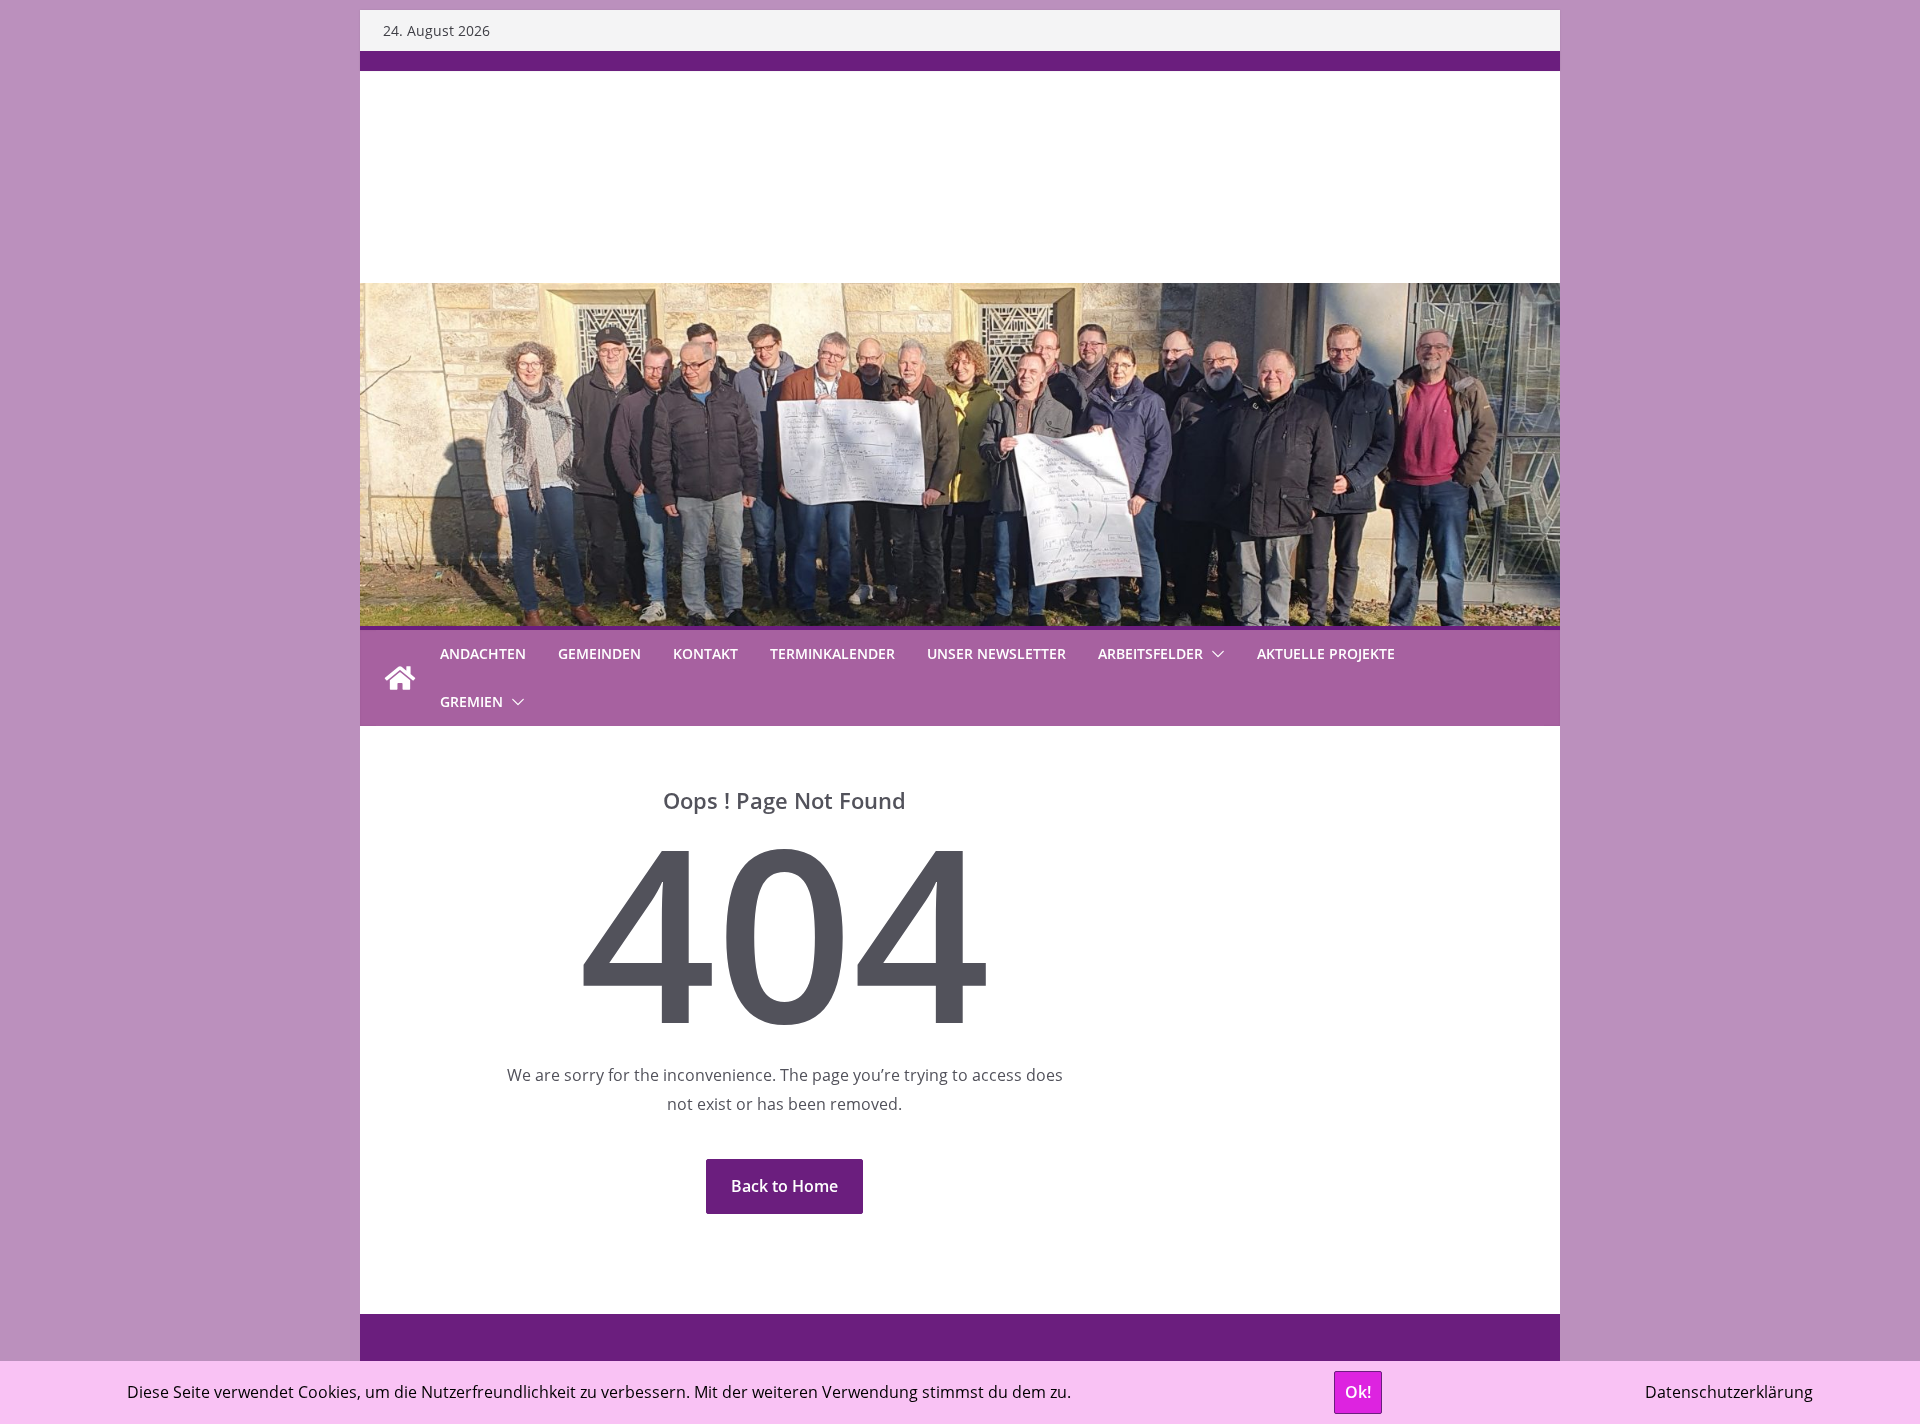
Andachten (483, 653)
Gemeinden (599, 653)
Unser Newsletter (996, 653)
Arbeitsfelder (1150, 653)
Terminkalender (832, 653)
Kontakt (705, 653)
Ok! (1358, 1392)
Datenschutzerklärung (1729, 1392)
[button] (1214, 654)
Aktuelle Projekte (1326, 653)
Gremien (471, 701)
